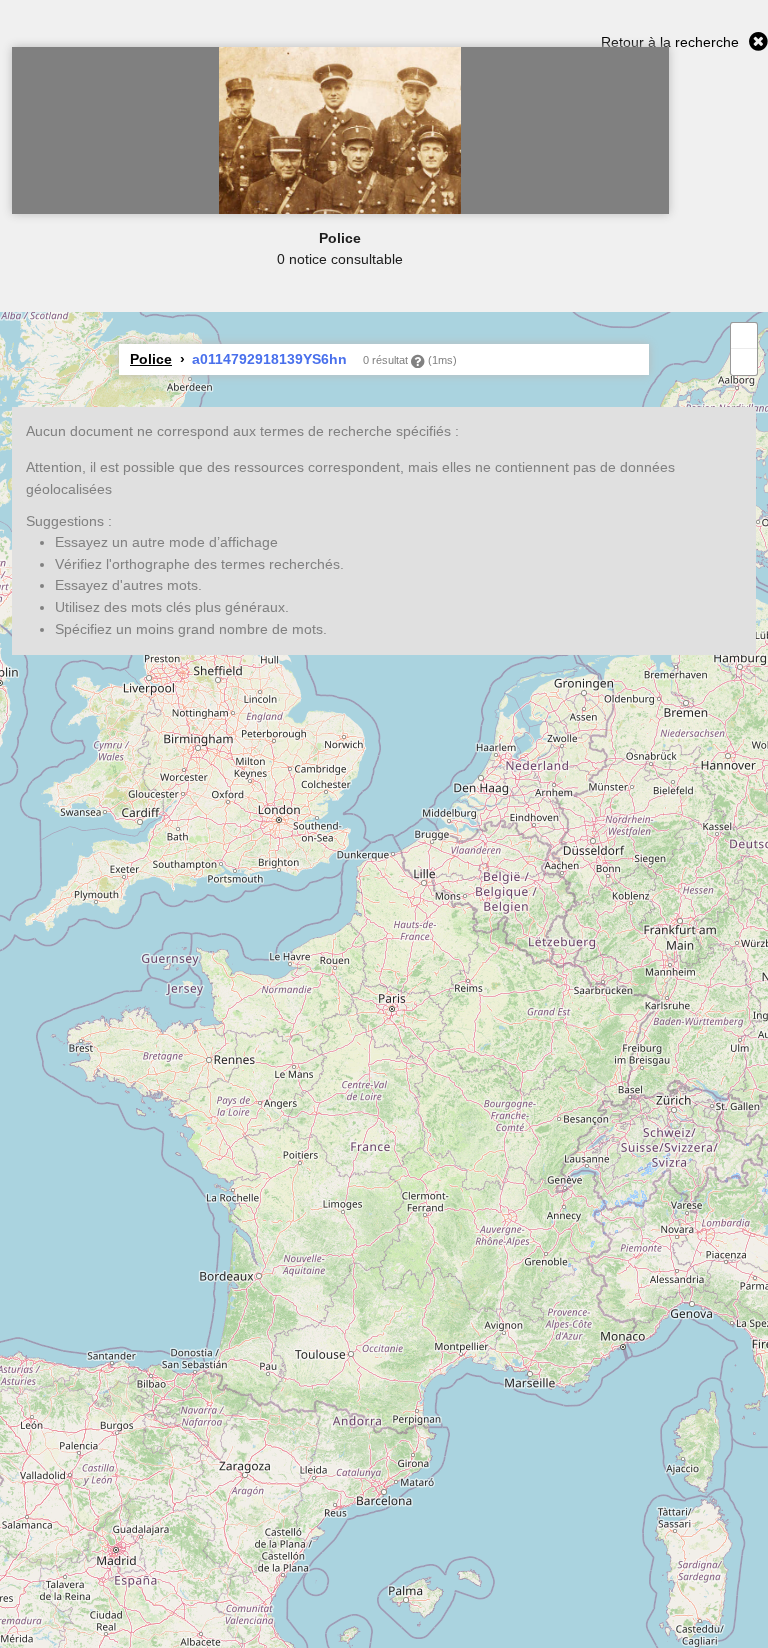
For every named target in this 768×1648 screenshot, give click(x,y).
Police (151, 359)
